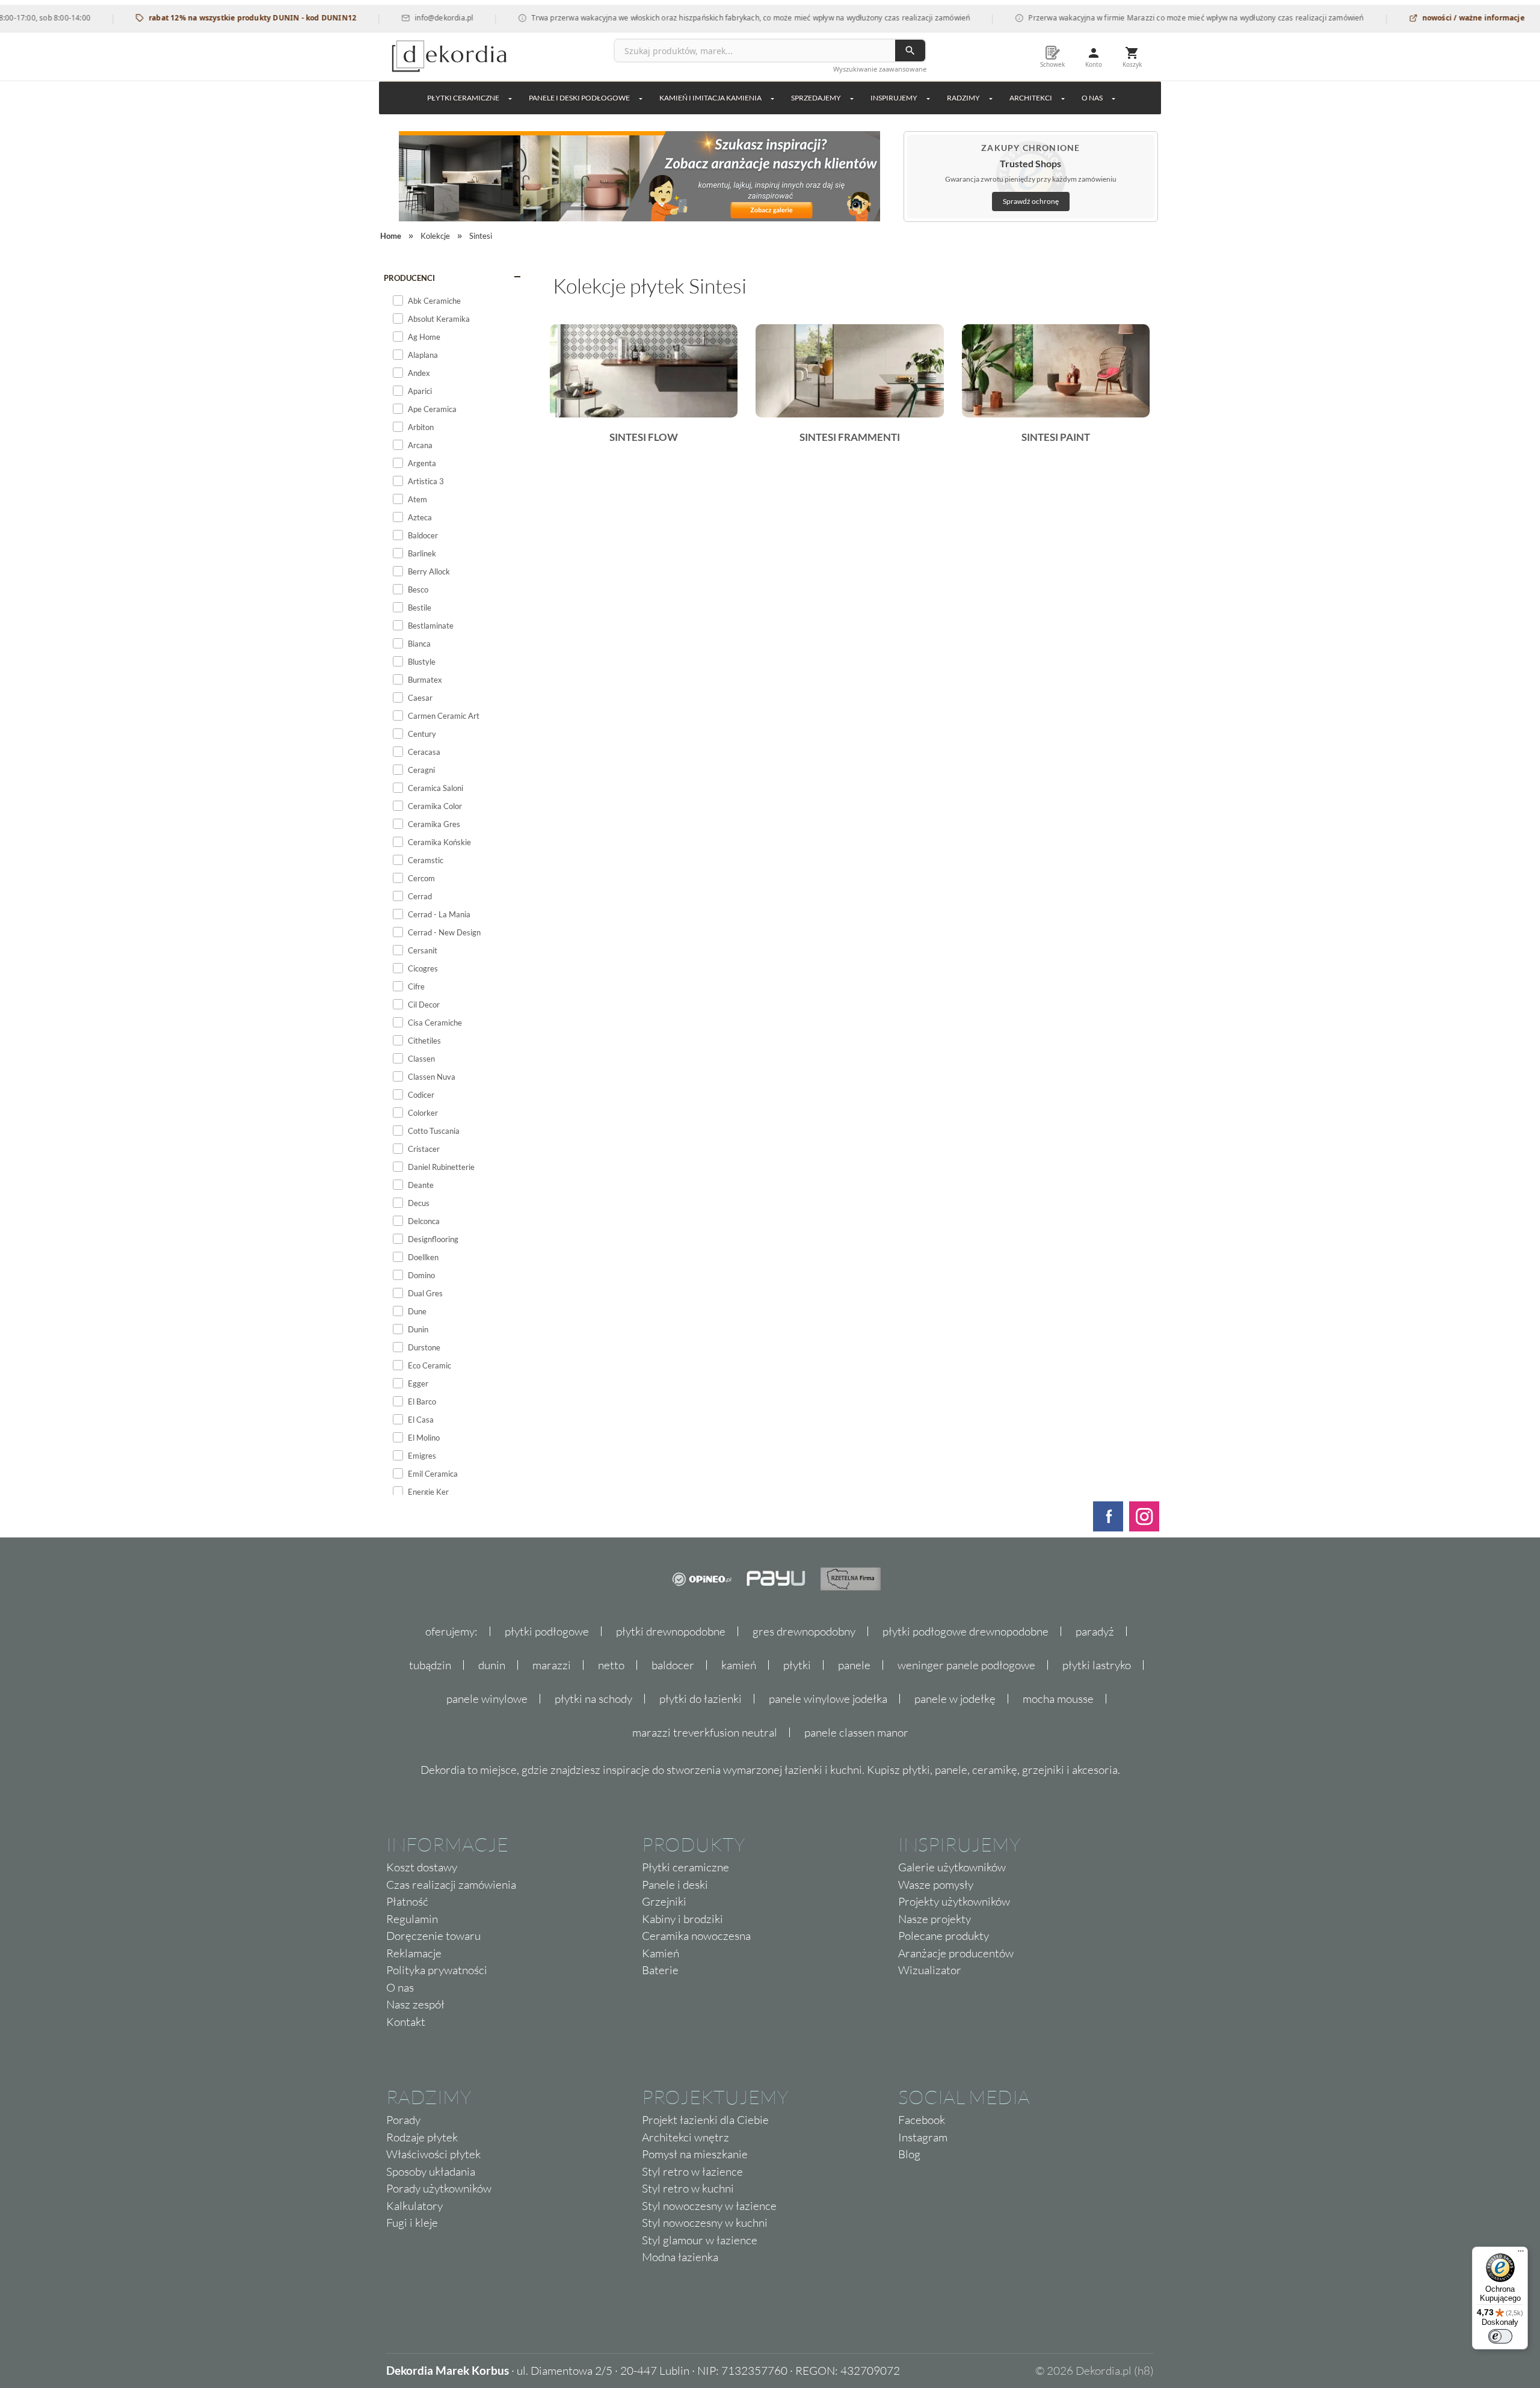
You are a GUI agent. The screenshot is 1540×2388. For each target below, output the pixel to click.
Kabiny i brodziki (682, 1919)
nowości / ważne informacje (1420, 18)
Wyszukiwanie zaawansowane (880, 69)
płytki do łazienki (701, 1699)
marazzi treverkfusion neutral (705, 1732)
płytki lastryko (1097, 1665)
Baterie (660, 1970)
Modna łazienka (680, 2257)
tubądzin (430, 1665)
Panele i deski (675, 1885)
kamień (739, 1665)
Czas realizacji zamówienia (451, 1885)
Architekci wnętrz (685, 2137)
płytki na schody (593, 1699)
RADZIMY (963, 98)
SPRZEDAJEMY (816, 98)
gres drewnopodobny (804, 1631)
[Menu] (1521, 2254)
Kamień (661, 1953)
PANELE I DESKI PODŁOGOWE (579, 98)
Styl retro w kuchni (688, 2188)
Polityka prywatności (437, 1970)
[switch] (1500, 2336)
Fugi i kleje (412, 2223)
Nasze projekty (935, 1919)
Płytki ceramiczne (463, 98)
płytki (797, 1665)
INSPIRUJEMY (894, 98)
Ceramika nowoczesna (696, 1936)
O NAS (1092, 98)
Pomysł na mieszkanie (695, 2154)
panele (854, 1665)
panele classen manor (856, 1732)
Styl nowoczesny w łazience (709, 2206)
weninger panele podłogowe (966, 1665)
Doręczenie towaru (433, 1936)
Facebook (922, 2120)
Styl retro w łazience (692, 2171)
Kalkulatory (414, 2206)
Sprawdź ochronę (1031, 201)
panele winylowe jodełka (828, 1699)
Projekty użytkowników (954, 1901)
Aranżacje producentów (956, 1953)
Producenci (409, 278)
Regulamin (412, 1919)
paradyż (1095, 1631)
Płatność (407, 1901)
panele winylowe (487, 1699)
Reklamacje (414, 1953)
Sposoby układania (431, 2171)
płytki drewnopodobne (671, 1631)
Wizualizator (930, 1970)
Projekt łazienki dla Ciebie (705, 2120)
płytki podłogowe (547, 1631)
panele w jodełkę (955, 1699)
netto (611, 1665)
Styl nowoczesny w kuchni (705, 2223)
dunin (492, 1665)
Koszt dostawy (422, 1867)
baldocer (673, 1665)
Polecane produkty (944, 1936)
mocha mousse (1058, 1699)
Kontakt (406, 2022)
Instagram (923, 2137)
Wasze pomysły (936, 1885)
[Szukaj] (910, 51)
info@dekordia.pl (390, 18)
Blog (909, 2154)
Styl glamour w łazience (700, 2240)
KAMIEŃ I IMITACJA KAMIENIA (710, 98)
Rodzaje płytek (422, 2137)
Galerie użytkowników (952, 1867)
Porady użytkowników (439, 2188)
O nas (400, 1987)
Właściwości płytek (433, 2154)
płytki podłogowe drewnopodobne (966, 1631)
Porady (403, 2120)
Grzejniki (664, 1901)
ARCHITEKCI (1031, 98)
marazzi (552, 1665)
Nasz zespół (415, 2004)
